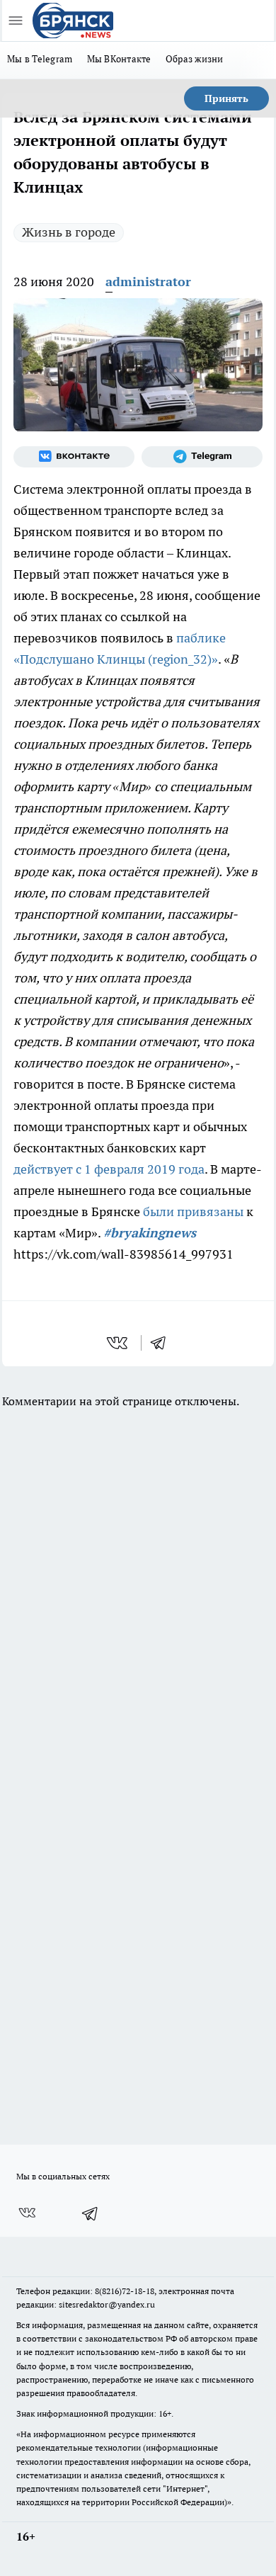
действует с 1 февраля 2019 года (109, 1169)
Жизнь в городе (69, 232)
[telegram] (163, 1343)
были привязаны (193, 1212)
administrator (148, 282)
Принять (226, 98)
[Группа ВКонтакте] (74, 457)
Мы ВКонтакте (119, 59)
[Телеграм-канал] (202, 457)
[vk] (119, 1343)
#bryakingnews (150, 1233)
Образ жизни (195, 59)
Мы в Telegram (40, 59)
